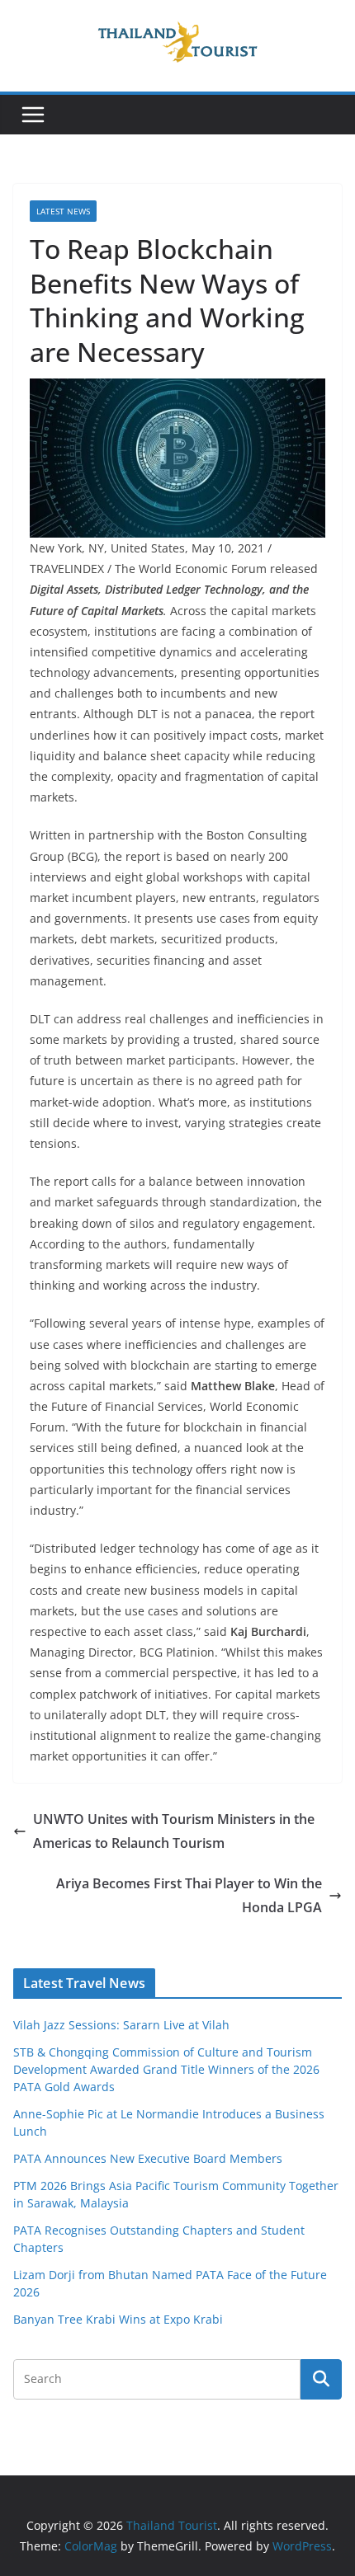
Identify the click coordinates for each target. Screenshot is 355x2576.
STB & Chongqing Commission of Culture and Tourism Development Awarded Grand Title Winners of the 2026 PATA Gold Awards (166, 2069)
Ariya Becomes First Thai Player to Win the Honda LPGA (189, 1895)
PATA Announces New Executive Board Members (148, 2158)
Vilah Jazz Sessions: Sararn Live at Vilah (121, 2025)
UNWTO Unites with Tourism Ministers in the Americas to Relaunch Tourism (174, 1831)
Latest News (63, 211)
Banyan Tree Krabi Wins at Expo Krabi (118, 2319)
